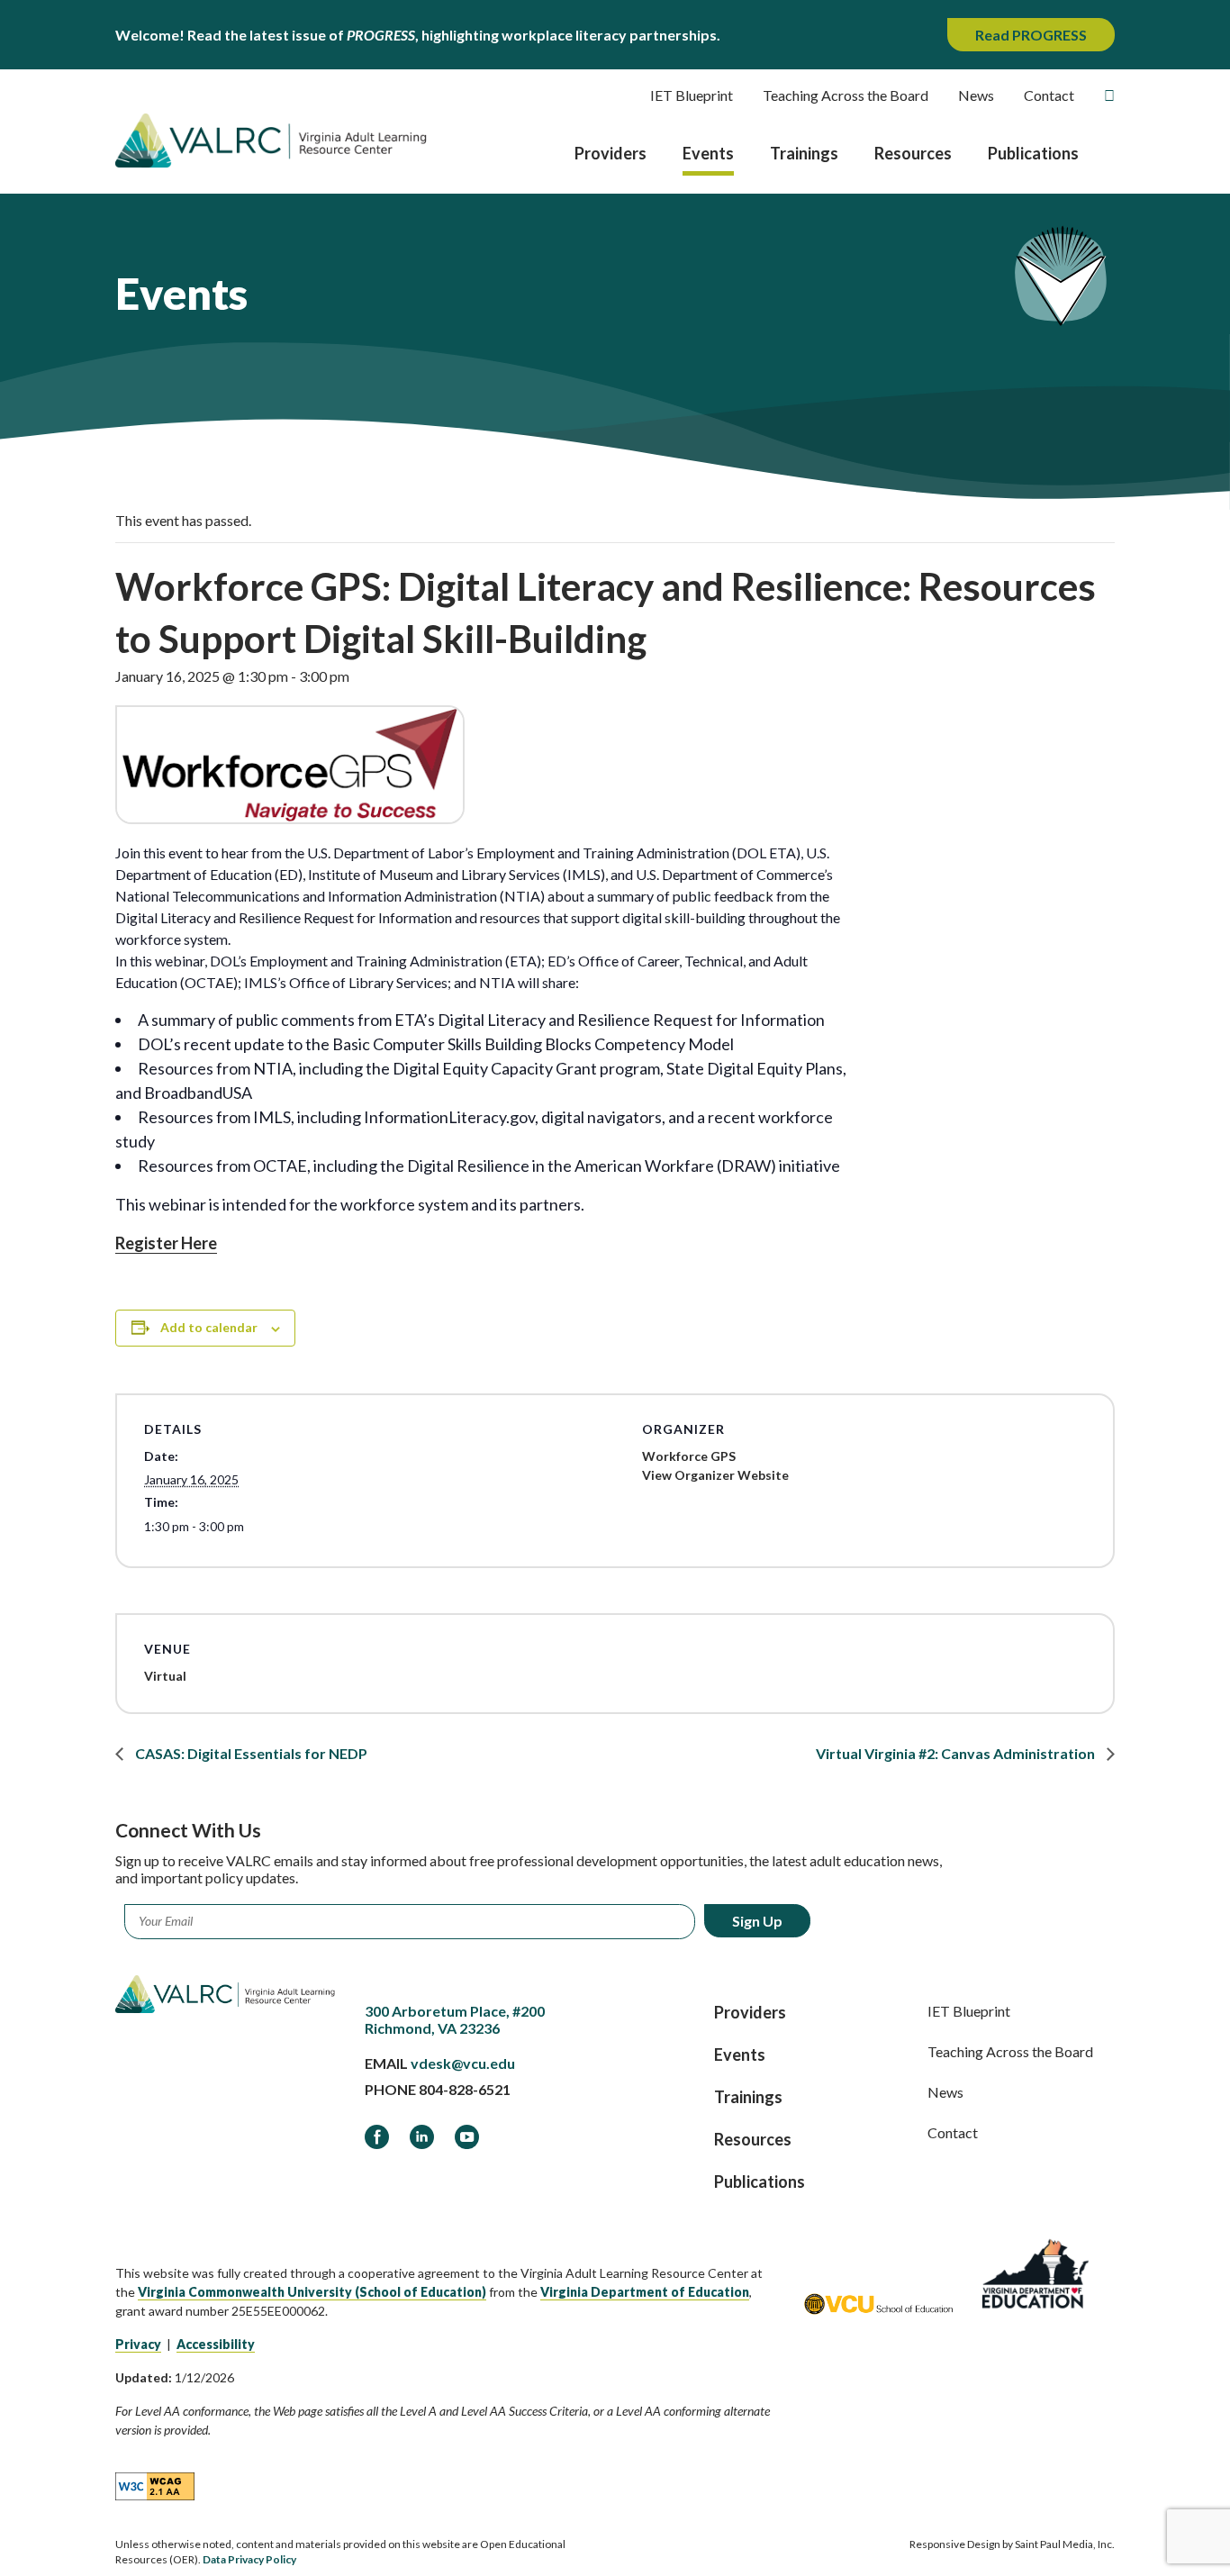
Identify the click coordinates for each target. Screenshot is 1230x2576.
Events (708, 153)
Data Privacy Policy (249, 2559)
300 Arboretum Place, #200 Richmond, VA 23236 (455, 2019)
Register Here (166, 1243)
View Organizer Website (715, 1475)
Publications (1033, 153)
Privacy (138, 2344)
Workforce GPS (689, 1456)
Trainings (804, 153)
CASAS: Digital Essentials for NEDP (250, 1753)
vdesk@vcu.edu (463, 2063)
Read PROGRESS (1031, 35)
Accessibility (216, 2344)
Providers (610, 153)
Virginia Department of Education (645, 2292)
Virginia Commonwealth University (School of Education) (312, 2292)
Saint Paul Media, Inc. (1065, 2544)
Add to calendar (209, 1327)
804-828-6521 (465, 2089)
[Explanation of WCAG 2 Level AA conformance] (155, 2485)
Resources (913, 153)
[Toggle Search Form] (1109, 95)
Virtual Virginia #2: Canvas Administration (957, 1753)
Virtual (165, 1676)
